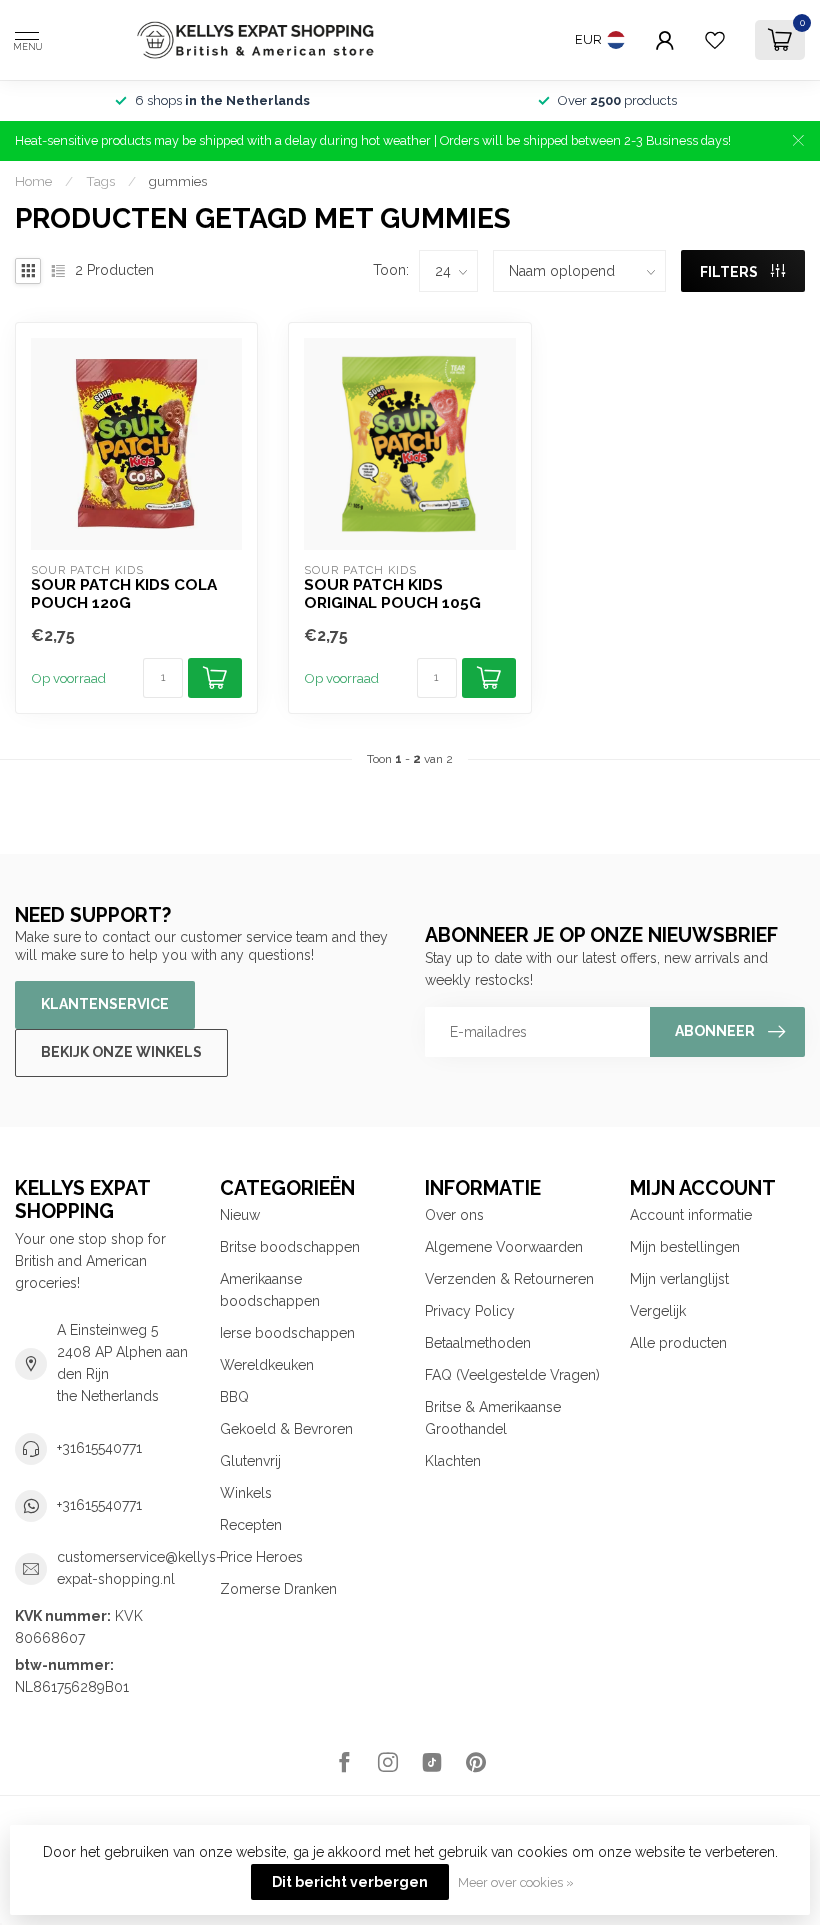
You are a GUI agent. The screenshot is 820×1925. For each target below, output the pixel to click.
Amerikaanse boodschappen (270, 1290)
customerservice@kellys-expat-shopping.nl (139, 1568)
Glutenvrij (250, 1461)
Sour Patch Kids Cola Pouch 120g (124, 594)
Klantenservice (105, 1004)
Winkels (246, 1493)
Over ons (454, 1215)
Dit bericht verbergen (350, 1882)
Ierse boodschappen (287, 1333)
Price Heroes (261, 1557)
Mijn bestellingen (685, 1247)
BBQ (234, 1397)
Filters (730, 272)
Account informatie (691, 1215)
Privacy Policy (470, 1311)
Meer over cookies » (516, 1882)
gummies (178, 181)
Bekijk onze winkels (121, 1052)
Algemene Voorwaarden (504, 1247)
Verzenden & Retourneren (509, 1279)
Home (33, 181)
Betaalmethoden (478, 1343)
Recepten (251, 1525)
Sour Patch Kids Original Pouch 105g (392, 594)
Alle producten (678, 1343)
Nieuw (240, 1215)
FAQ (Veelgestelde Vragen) (512, 1375)
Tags (100, 181)
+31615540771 (99, 1448)
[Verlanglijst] (715, 40)
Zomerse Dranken (278, 1589)
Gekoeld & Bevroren (286, 1429)
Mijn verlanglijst (679, 1279)
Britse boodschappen (290, 1247)
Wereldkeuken (267, 1365)
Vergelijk (658, 1311)
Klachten (453, 1461)
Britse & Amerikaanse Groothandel (493, 1418)
